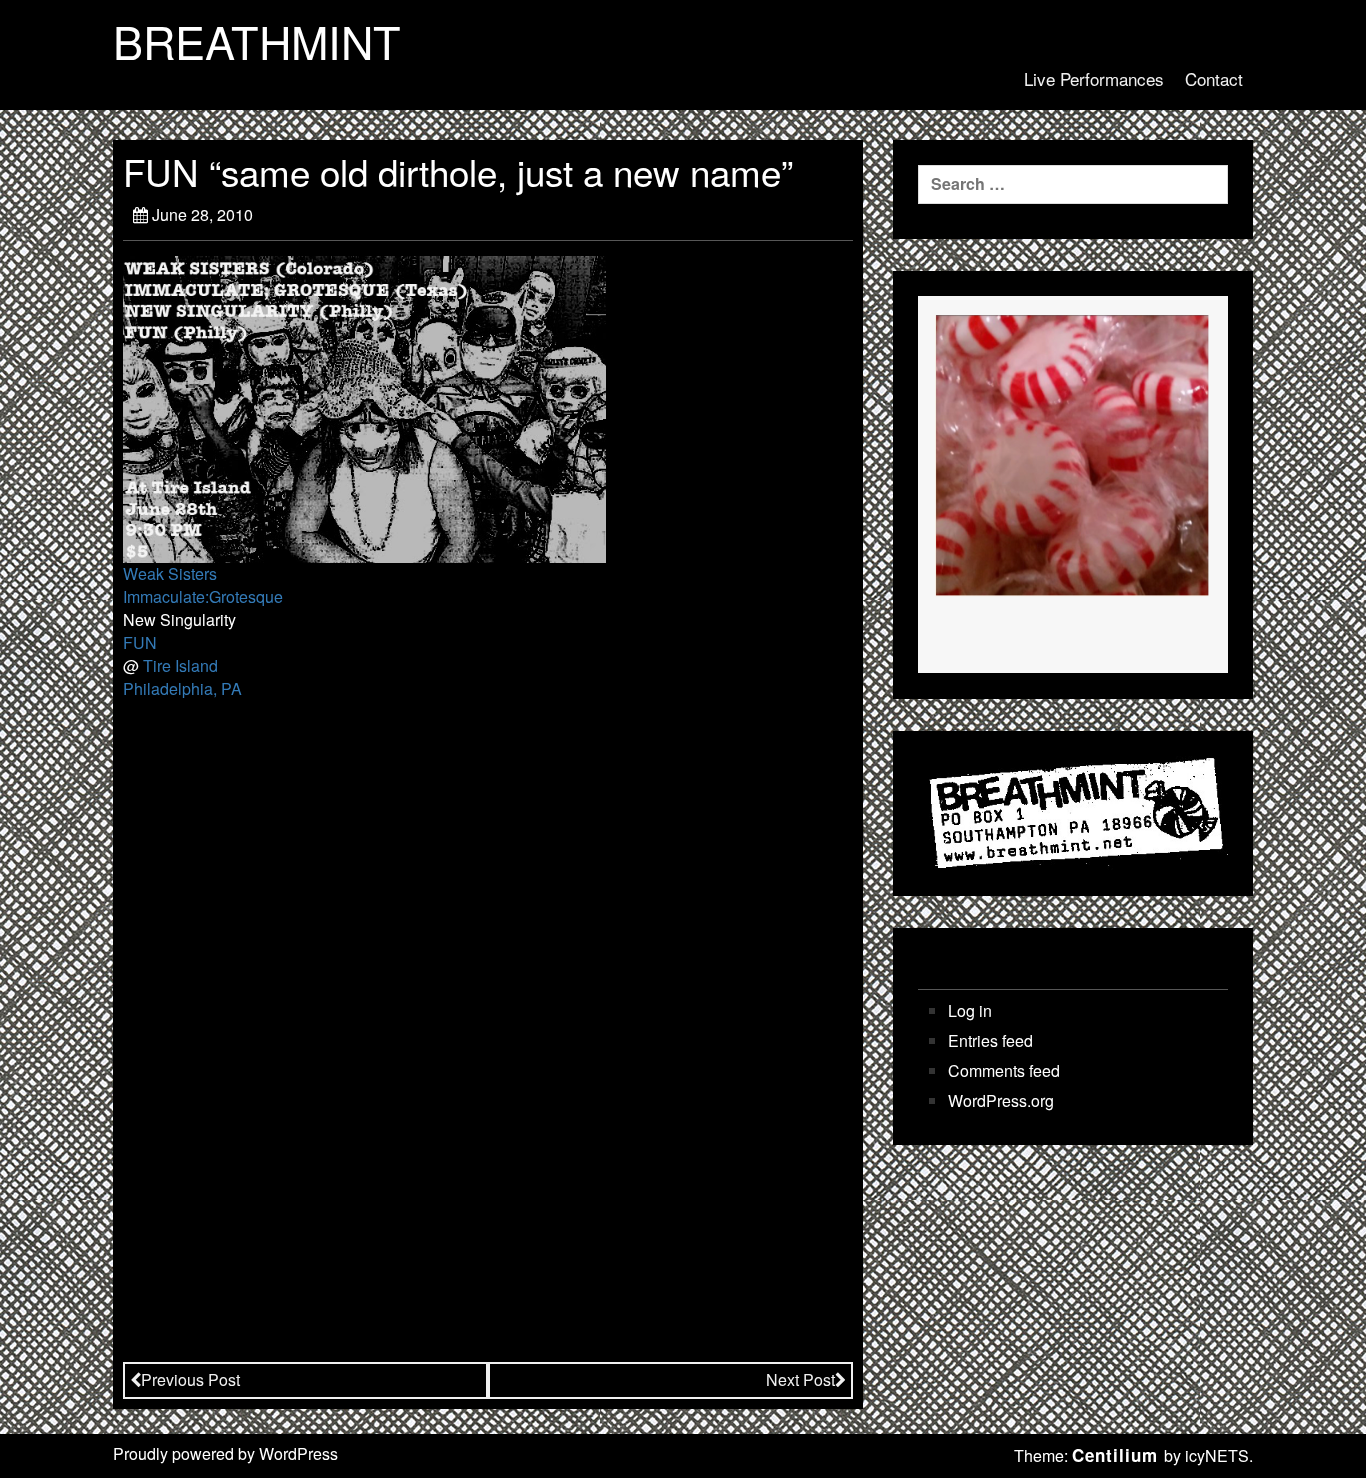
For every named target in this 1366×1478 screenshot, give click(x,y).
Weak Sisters (170, 573)
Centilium (1115, 1455)
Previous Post (190, 1379)
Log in (970, 1011)
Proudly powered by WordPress (225, 1453)
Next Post (800, 1379)
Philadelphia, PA (182, 688)
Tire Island (180, 665)
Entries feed (990, 1041)
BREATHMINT (257, 41)
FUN (140, 642)
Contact (1214, 78)
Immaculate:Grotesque (203, 596)
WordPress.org (1001, 1101)
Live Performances (1094, 78)
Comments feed (1004, 1071)
